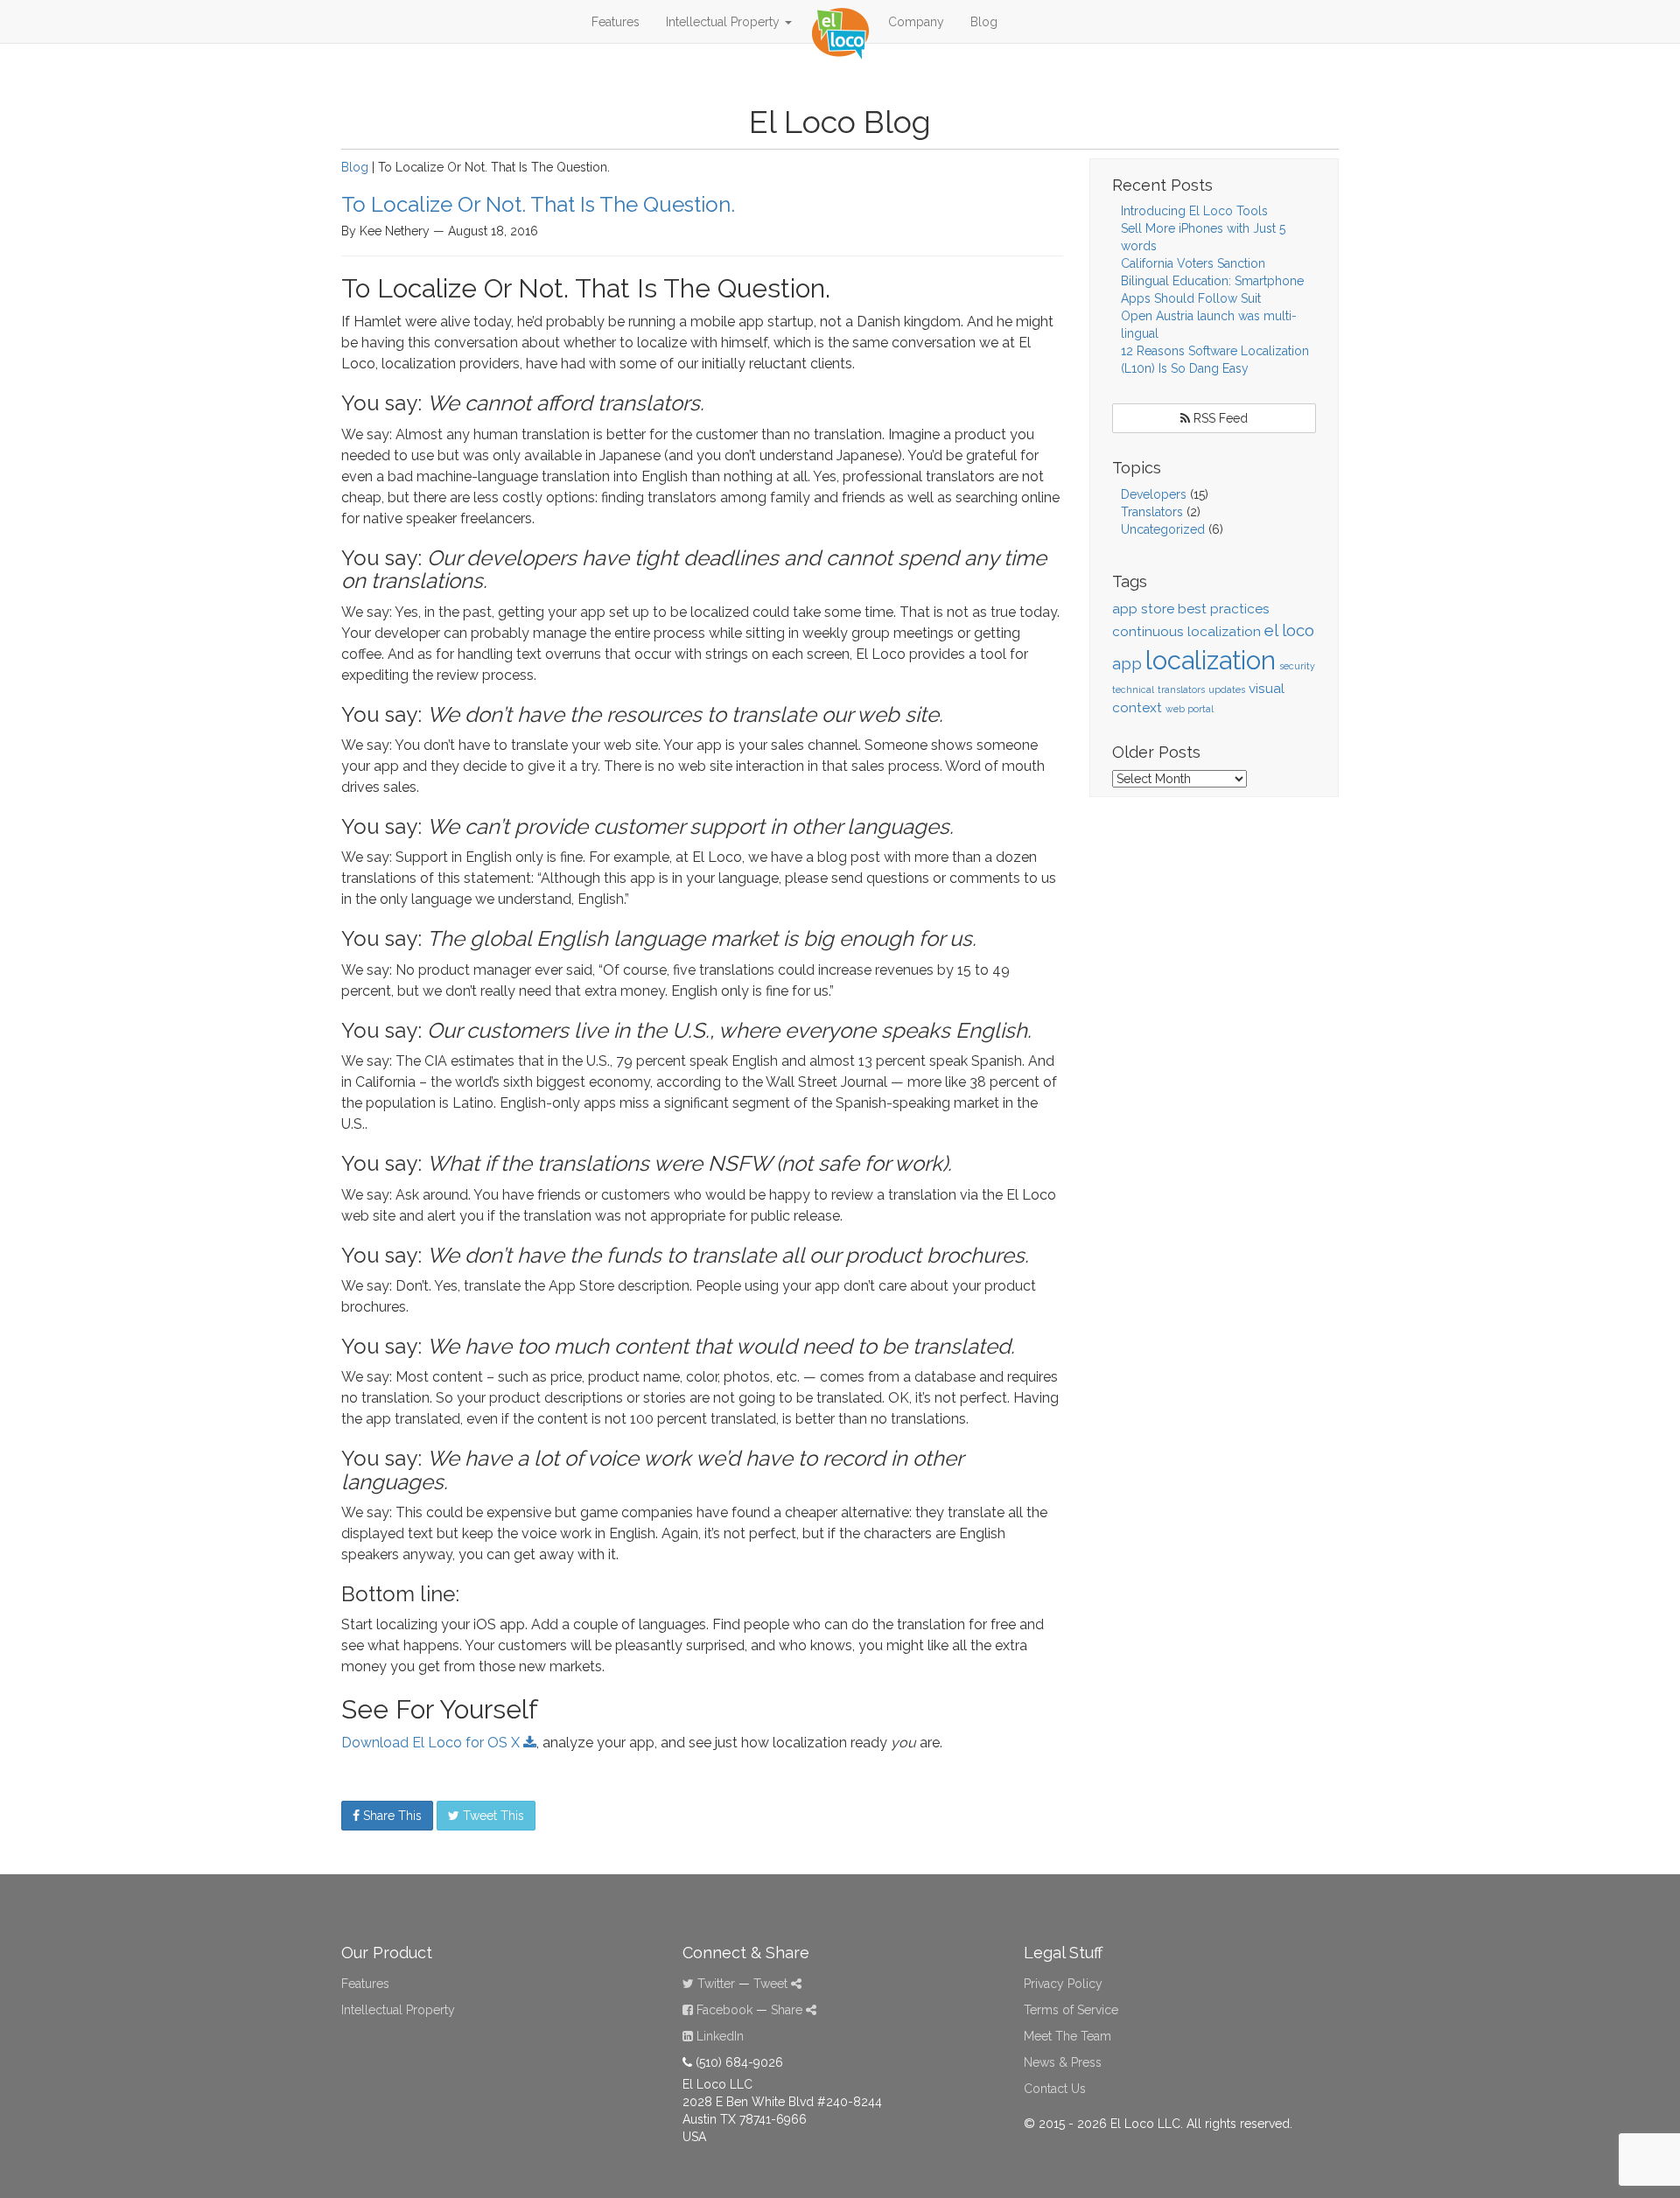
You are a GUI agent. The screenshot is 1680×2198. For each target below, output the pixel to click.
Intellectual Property (724, 22)
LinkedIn (718, 2036)
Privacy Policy (1063, 1984)
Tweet (772, 1984)
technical (1133, 689)
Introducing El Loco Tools (1194, 211)
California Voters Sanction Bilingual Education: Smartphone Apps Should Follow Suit (1212, 281)
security (1297, 666)
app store (1143, 609)
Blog (984, 22)
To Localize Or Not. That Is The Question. (538, 204)
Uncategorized (1163, 529)
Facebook (723, 2010)
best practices (1224, 609)
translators (1181, 689)
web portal (1190, 709)
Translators (1152, 512)
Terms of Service (1071, 2010)
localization (1211, 660)
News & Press (1063, 2062)
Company (916, 22)
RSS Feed (1219, 418)
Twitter (714, 1984)
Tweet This (492, 1816)
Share (788, 2010)
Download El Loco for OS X (432, 1743)
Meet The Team (1067, 2036)
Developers (1154, 494)
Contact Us (1055, 2089)
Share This (391, 1816)
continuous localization (1186, 631)
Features (616, 22)
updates (1227, 689)
